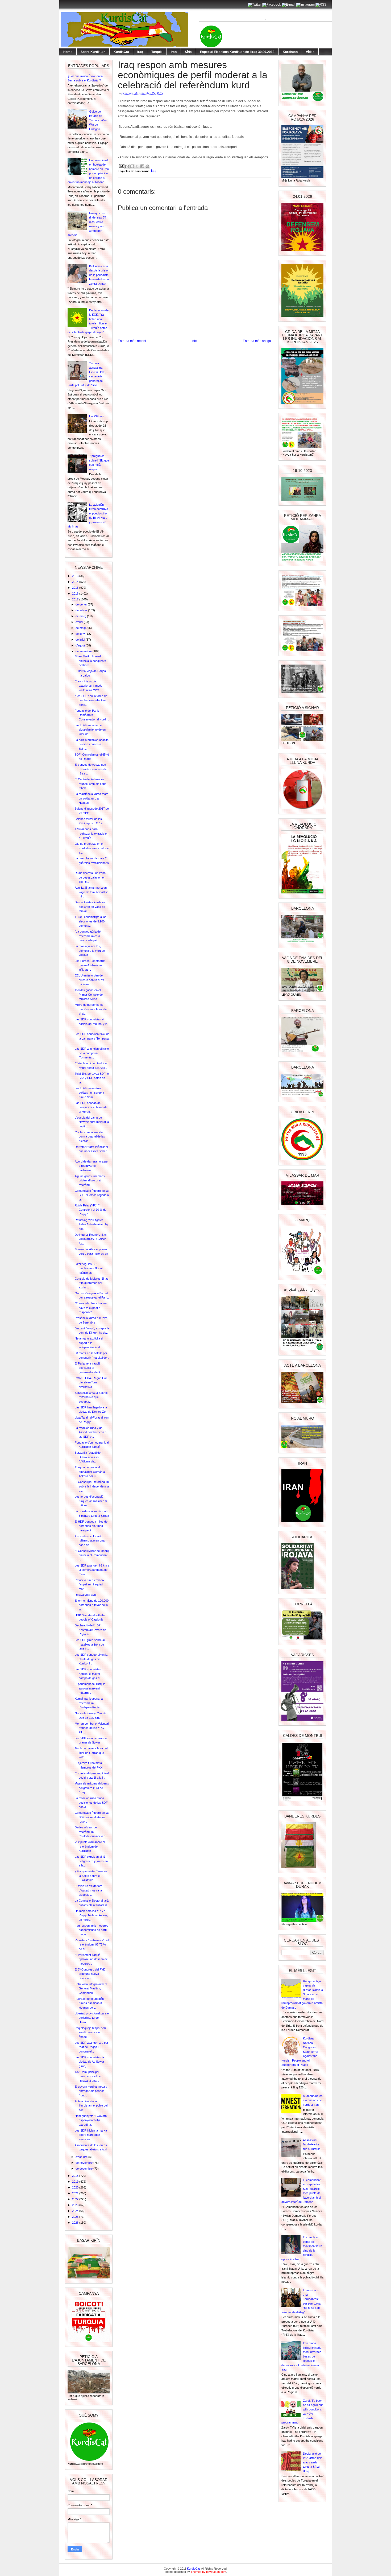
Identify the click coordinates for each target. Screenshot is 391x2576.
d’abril (80, 622)
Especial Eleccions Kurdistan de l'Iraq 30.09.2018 (237, 52)
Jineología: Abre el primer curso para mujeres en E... (91, 1254)
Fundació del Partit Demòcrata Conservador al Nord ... (92, 715)
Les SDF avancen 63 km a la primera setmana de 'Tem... (92, 1570)
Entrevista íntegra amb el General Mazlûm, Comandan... (91, 1988)
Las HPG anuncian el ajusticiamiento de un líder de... (90, 730)
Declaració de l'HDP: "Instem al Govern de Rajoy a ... (90, 1630)
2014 (76, 582)
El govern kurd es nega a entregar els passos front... (91, 2091)
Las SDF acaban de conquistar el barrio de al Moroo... (91, 1107)
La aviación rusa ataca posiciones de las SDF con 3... (91, 1802)
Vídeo (310, 52)
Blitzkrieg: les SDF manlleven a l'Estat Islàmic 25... (89, 1268)
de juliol (81, 640)
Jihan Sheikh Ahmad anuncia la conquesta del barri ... (90, 661)
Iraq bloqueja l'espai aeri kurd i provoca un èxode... (90, 2032)
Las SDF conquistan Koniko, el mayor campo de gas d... (88, 1674)
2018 (76, 2176)
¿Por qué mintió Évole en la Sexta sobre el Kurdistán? (91, 1876)
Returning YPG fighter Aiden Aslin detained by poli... (91, 1224)
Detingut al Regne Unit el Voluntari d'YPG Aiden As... (91, 1239)
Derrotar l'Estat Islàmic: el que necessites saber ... (91, 1151)
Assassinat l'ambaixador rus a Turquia (312, 2144)
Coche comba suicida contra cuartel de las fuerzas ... (90, 1137)
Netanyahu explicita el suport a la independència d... (89, 1343)
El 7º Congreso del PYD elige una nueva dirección (90, 1974)
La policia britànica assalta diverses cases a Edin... (92, 744)
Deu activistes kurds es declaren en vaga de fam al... (90, 907)
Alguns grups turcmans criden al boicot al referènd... (90, 1180)
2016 (76, 593)
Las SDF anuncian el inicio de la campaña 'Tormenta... (92, 1053)
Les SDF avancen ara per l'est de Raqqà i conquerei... (91, 2047)
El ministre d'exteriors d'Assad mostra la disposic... (89, 1890)
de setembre (84, 651)
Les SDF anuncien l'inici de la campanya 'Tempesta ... (92, 1038)
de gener (82, 604)
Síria (188, 52)
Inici (194, 341)
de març (81, 616)
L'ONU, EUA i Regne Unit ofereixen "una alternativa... (91, 1382)
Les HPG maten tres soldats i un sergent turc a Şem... (89, 1093)
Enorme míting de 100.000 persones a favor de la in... (92, 1605)
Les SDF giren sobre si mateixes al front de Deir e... (90, 1644)
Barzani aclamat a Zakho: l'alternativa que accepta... (91, 1397)
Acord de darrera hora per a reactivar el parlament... (92, 1166)
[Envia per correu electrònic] (127, 166)
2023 (76, 2205)
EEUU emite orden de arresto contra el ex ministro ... (89, 980)
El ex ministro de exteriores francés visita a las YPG (89, 686)
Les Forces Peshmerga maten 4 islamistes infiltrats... (90, 965)
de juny (81, 634)
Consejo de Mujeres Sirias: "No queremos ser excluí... (92, 1283)
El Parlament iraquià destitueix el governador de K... (89, 1368)
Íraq (154, 171)
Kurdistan (290, 52)
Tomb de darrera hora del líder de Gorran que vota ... (91, 1753)
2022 (76, 2199)
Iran (174, 52)
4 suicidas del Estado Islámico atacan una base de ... (90, 1541)
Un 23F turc (97, 416)
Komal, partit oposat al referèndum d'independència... (89, 1703)
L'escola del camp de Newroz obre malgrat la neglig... (92, 1122)
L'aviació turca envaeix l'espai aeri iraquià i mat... (90, 1584)
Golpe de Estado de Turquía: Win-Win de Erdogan (98, 120)
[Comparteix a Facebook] (142, 166)
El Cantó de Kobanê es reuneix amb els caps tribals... (91, 784)
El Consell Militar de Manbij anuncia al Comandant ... (92, 1555)
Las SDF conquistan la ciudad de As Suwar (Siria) (90, 2062)
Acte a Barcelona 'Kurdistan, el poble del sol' (91, 2106)
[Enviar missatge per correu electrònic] (121, 166)
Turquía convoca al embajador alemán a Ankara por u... (90, 1472)
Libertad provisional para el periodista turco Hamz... (92, 2018)
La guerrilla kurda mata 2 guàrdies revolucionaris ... (92, 863)
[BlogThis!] (132, 166)
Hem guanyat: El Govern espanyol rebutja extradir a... (91, 2120)
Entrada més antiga (257, 341)
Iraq (140, 52)
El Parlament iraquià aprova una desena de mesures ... (91, 1959)
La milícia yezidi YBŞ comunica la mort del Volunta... (90, 951)
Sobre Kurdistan (93, 52)
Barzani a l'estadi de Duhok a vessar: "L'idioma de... (88, 1457)
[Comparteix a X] (137, 166)
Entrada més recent (132, 341)
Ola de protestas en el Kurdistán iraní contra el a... (92, 848)
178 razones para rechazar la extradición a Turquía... (91, 833)
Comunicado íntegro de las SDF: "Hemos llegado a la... (92, 1195)
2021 (76, 2193)
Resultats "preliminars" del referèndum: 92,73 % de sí (92, 1945)
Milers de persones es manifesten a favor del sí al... (91, 1009)
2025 (76, 2217)
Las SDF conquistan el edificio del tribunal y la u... (91, 1024)
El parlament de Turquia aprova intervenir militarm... (90, 1688)
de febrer (82, 610)
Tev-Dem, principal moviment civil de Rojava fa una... (88, 2076)
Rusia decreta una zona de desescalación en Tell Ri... (90, 877)
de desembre (84, 2169)
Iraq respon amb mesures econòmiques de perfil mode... (91, 1930)
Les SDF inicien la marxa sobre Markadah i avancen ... (91, 2135)
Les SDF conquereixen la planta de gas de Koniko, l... (91, 1659)
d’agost (81, 645)
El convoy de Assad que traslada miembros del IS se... (91, 769)
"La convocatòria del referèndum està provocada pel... (88, 936)
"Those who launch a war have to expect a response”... (91, 1308)
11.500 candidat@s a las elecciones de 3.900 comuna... (91, 921)
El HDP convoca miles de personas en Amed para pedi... (91, 1526)
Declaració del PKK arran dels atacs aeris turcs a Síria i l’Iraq (313, 2462)
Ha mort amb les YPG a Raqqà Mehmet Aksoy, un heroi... (91, 1915)
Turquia (157, 52)
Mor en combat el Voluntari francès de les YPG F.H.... (92, 1728)
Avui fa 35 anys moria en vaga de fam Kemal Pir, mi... (91, 892)
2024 (76, 2211)
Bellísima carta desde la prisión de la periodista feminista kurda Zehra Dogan (99, 275)
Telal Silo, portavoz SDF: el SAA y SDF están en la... (92, 1078)
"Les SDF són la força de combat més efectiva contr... (91, 700)
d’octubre (82, 2157)
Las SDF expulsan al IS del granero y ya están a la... (91, 1861)
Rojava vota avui (86, 1595)
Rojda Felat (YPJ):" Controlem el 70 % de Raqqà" (91, 1210)
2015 (76, 588)
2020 (76, 2187)
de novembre (84, 2163)
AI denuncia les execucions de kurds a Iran (313, 2100)
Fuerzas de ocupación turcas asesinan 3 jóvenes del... (89, 2003)
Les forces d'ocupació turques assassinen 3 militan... (91, 1501)
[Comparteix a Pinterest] (147, 166)
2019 (76, 2182)
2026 (76, 2223)
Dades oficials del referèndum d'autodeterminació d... (91, 1832)
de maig (81, 628)
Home (68, 52)
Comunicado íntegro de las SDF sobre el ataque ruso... (92, 1817)
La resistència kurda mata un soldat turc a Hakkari (91, 798)
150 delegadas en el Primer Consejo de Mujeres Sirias (89, 994)
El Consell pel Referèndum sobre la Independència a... (92, 1486)
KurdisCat (121, 52)
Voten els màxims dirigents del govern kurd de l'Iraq (92, 1788)
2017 (76, 599)
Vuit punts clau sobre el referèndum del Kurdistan (90, 1846)
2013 (76, 576)
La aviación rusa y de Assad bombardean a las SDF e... (91, 1432)
